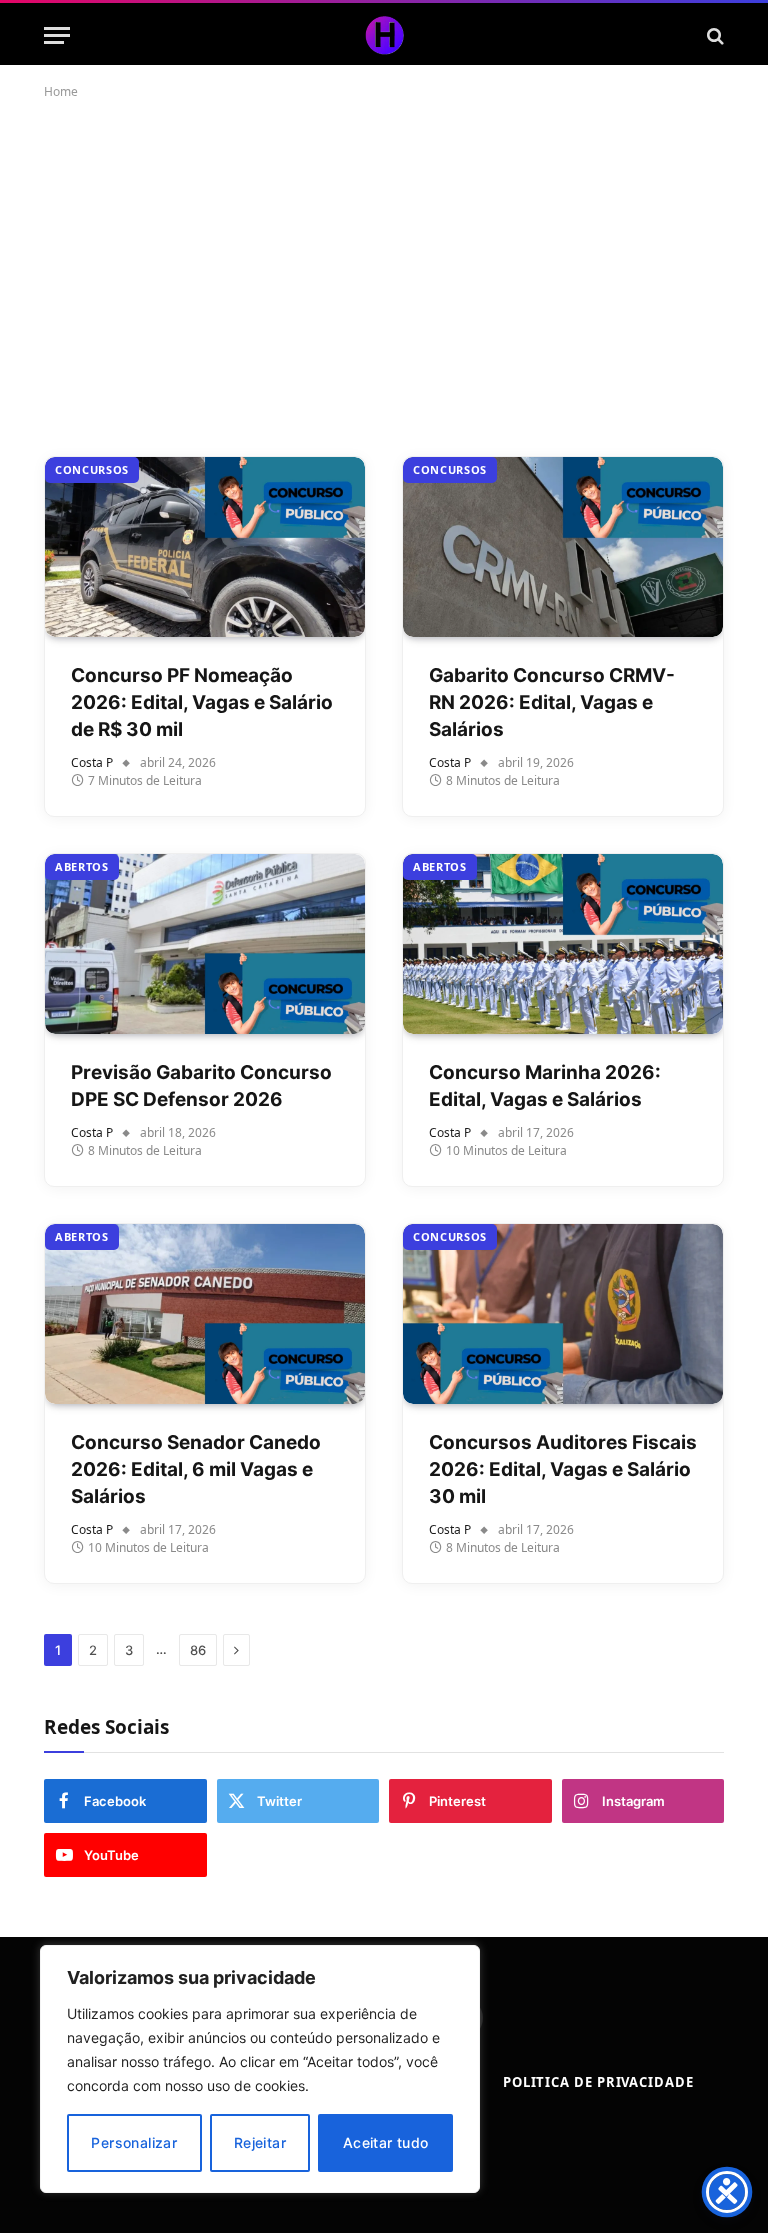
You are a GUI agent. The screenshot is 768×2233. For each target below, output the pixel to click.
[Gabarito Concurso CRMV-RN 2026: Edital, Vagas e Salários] (563, 547)
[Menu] (57, 35)
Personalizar (134, 2142)
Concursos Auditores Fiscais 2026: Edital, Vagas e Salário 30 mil (563, 1469)
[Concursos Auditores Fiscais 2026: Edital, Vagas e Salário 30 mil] (563, 1314)
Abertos (82, 866)
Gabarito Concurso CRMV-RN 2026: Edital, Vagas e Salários (552, 702)
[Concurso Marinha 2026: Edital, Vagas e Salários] (563, 944)
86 (198, 1650)
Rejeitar (260, 2142)
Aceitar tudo (386, 2142)
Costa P (92, 762)
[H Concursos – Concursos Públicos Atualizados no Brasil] (384, 35)
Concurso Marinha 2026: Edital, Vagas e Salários (545, 1086)
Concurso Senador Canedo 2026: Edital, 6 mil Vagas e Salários (196, 1469)
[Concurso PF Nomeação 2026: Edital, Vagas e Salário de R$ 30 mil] (205, 547)
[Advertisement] (384, 274)
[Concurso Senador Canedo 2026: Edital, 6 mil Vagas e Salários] (205, 1314)
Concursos (92, 469)
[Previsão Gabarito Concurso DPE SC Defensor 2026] (205, 944)
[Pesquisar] (713, 35)
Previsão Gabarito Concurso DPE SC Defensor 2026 (201, 1086)
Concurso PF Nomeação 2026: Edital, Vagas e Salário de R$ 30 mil (202, 702)
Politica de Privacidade (598, 2082)
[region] (260, 2069)
